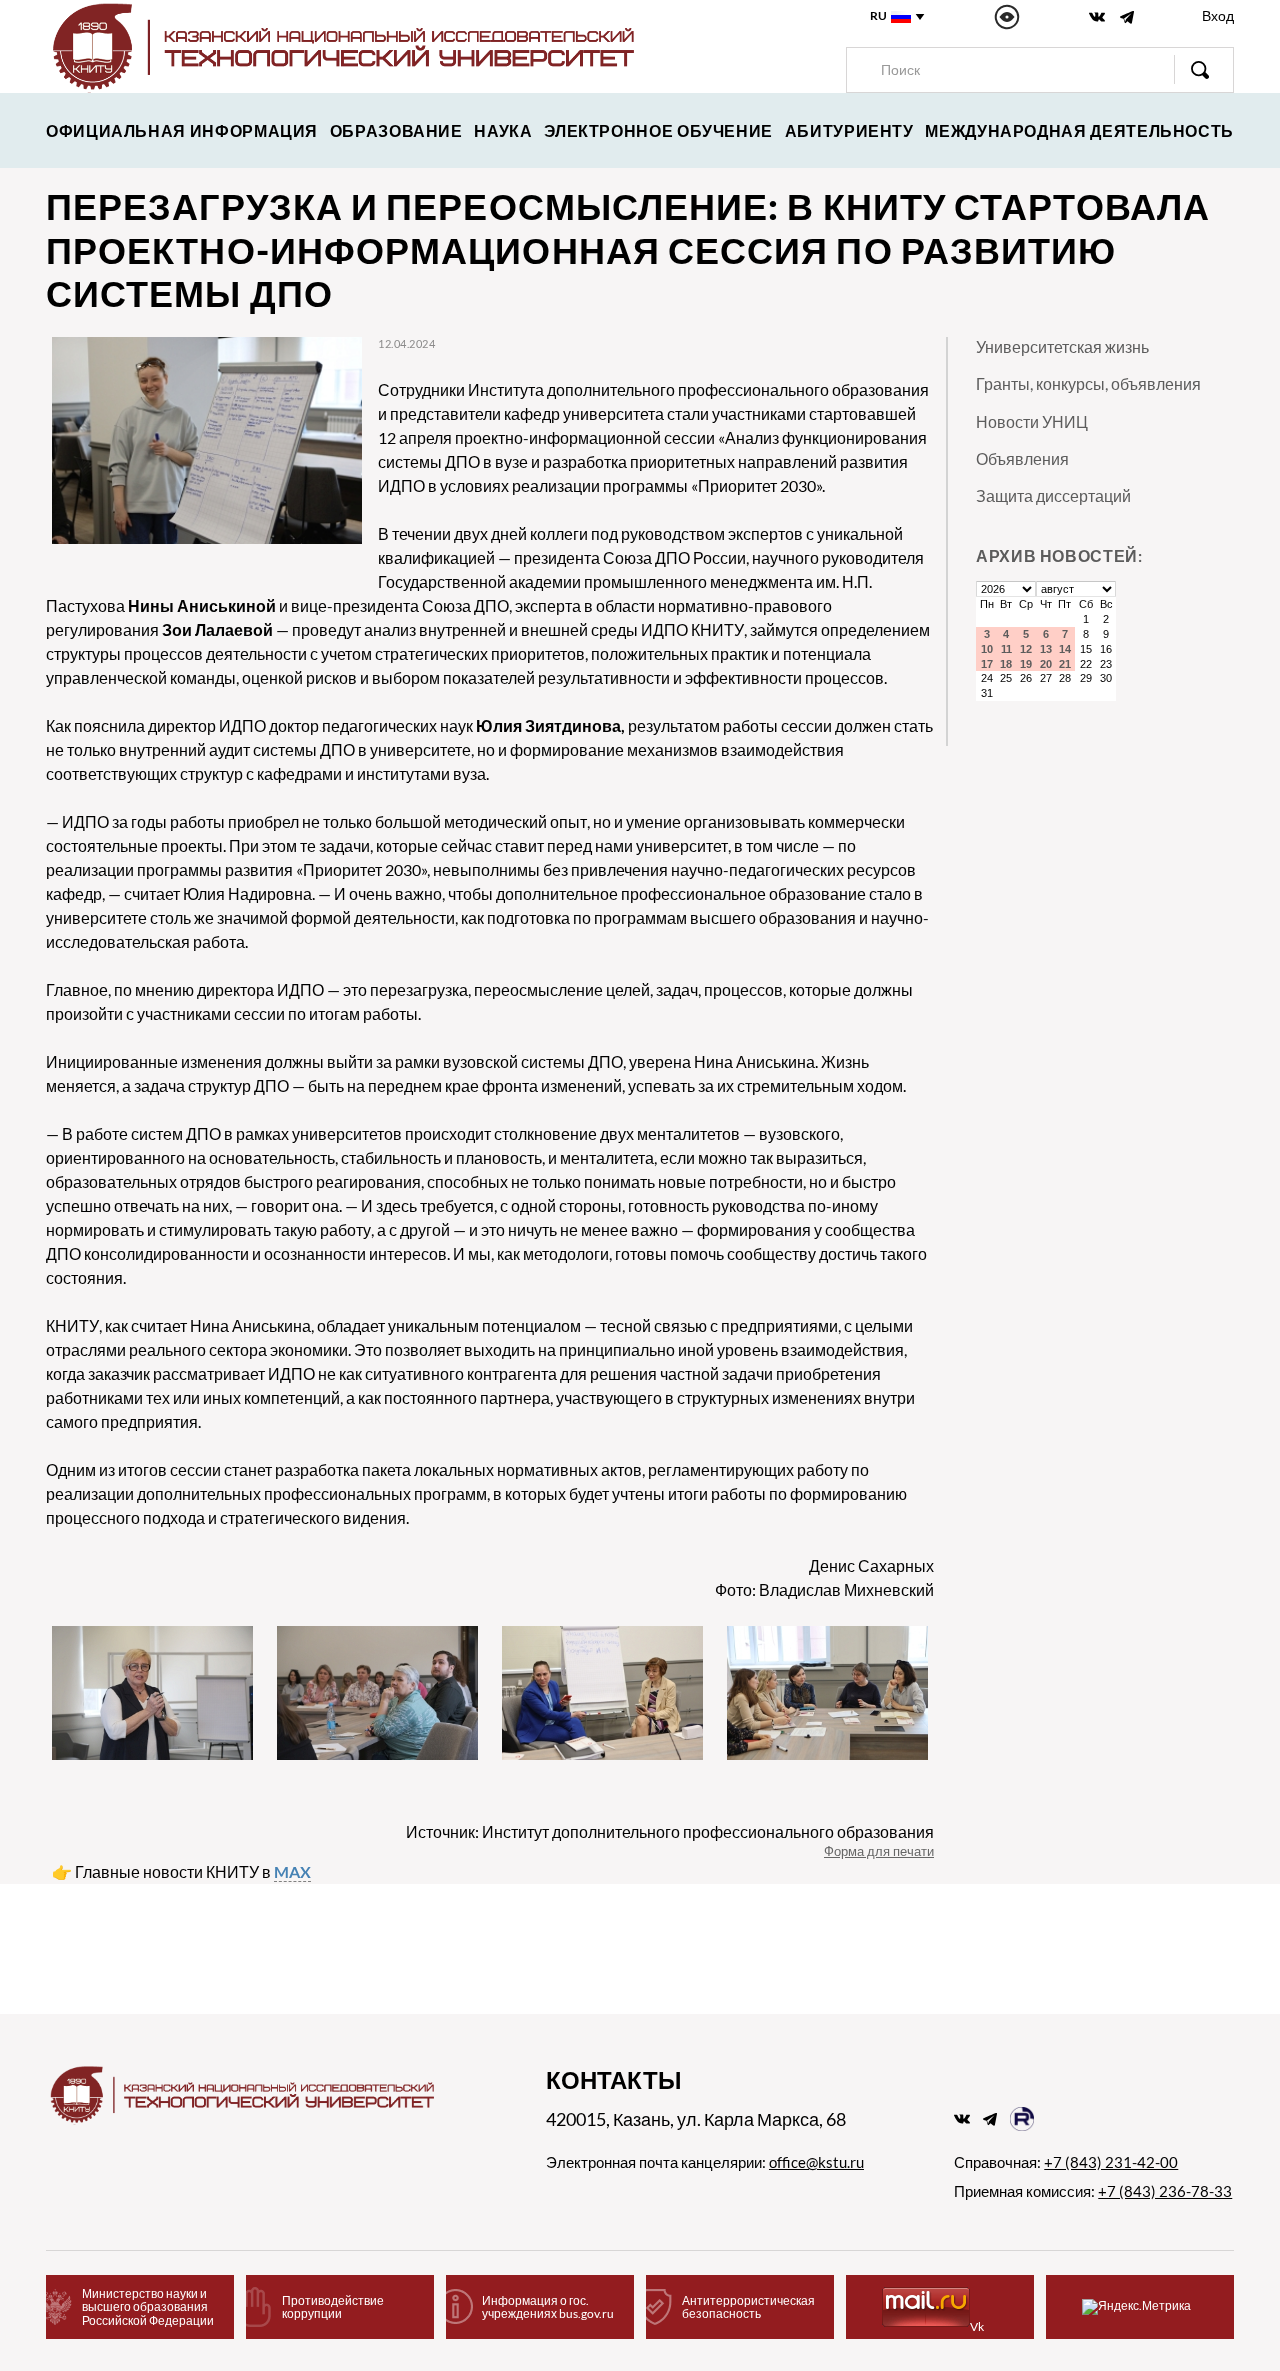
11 (1006, 649)
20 (1046, 664)
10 (987, 649)
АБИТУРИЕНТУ (849, 130)
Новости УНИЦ (1032, 421)
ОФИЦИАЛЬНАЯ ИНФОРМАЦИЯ (182, 130)
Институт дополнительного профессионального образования (708, 1831)
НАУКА (503, 130)
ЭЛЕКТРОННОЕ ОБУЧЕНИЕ (658, 130)
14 (1065, 649)
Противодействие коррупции (333, 2307)
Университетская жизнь (1062, 346)
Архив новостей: (1059, 555)
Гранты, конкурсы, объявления (1088, 383)
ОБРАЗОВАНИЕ (396, 130)
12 (1026, 649)
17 (987, 664)
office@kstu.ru (816, 2162)
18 (1006, 664)
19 (1026, 664)
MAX (292, 1871)
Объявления (1022, 458)
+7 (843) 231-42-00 (1111, 2162)
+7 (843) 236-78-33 (1165, 2191)
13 (1046, 649)
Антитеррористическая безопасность (748, 2307)
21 (1065, 664)
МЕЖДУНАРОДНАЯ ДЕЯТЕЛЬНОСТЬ (1079, 130)
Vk (977, 2326)
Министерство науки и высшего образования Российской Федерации (148, 2306)
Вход (1218, 15)
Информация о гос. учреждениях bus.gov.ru (548, 2307)
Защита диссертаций (1053, 495)
